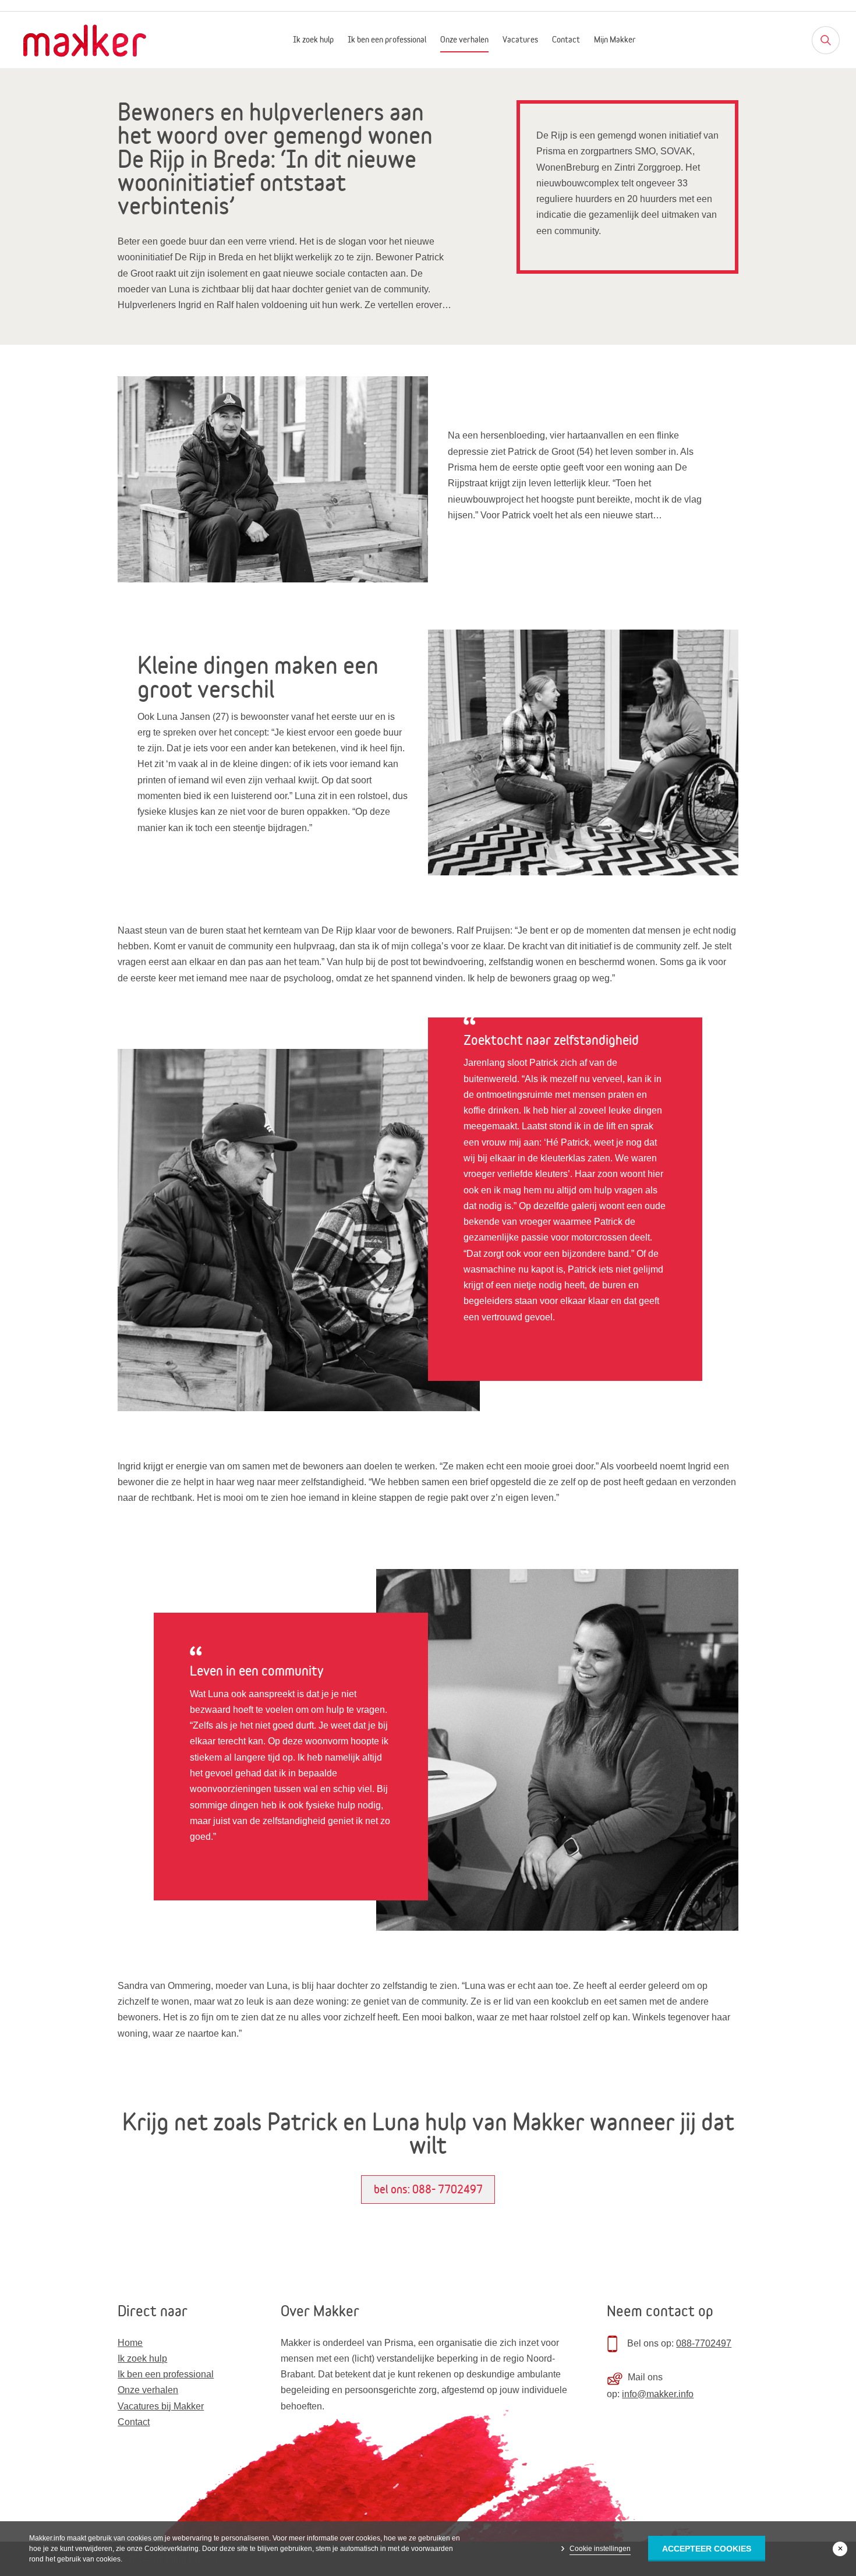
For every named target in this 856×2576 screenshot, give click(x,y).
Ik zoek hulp (313, 40)
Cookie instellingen (600, 2549)
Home (130, 2343)
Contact (566, 40)
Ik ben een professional (387, 40)
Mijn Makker (615, 40)
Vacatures (520, 40)
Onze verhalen (464, 40)
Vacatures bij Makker (161, 2406)
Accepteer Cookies (707, 2549)
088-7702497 (704, 2343)
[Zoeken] (826, 40)
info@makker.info (658, 2394)
